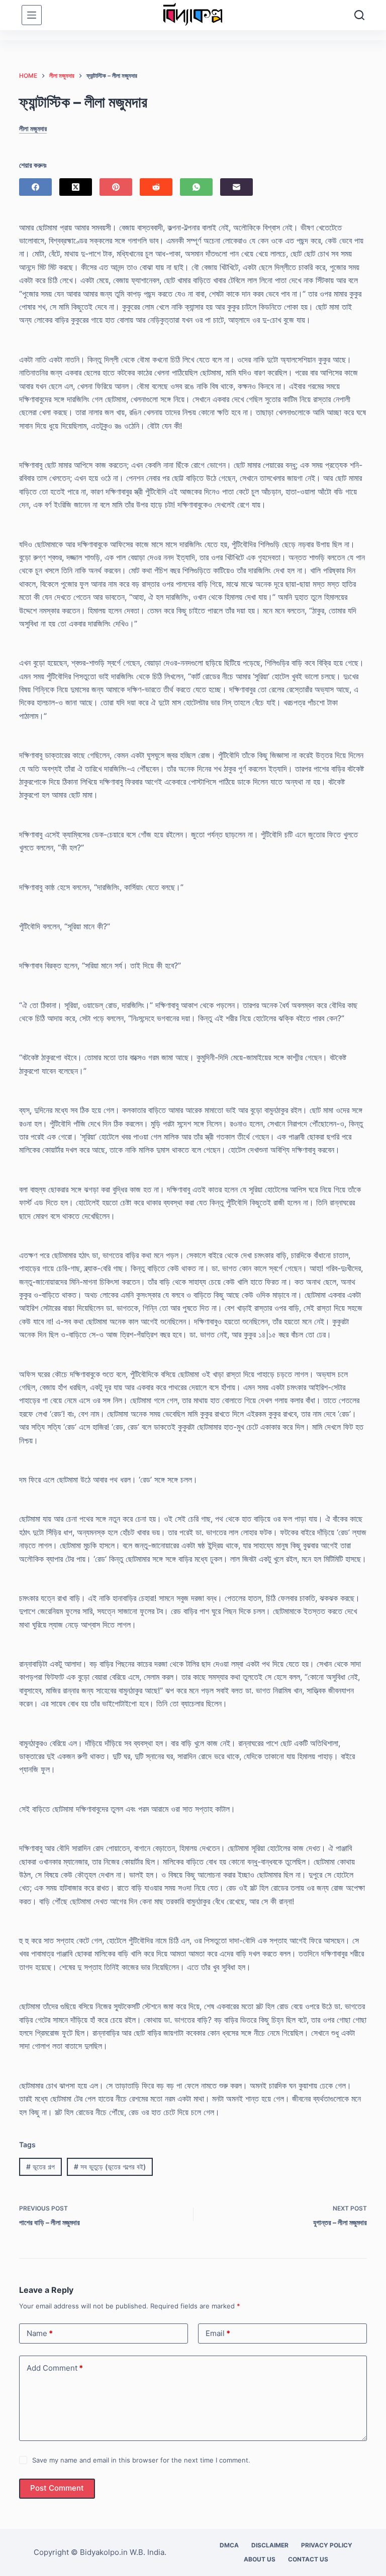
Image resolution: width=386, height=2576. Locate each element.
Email (218, 2333)
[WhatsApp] (196, 187)
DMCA (229, 2545)
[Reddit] (156, 187)
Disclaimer (270, 2545)
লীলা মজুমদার (33, 129)
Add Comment (55, 2368)
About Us (260, 2559)
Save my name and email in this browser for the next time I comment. (141, 2460)
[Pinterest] (116, 187)
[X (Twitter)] (76, 187)
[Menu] (32, 15)
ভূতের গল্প (40, 2167)
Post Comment (57, 2488)
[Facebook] (35, 187)
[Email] (236, 187)
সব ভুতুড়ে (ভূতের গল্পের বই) (110, 2167)
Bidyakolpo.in (104, 2552)
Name (40, 2333)
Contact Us (308, 2559)
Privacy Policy (327, 2545)
